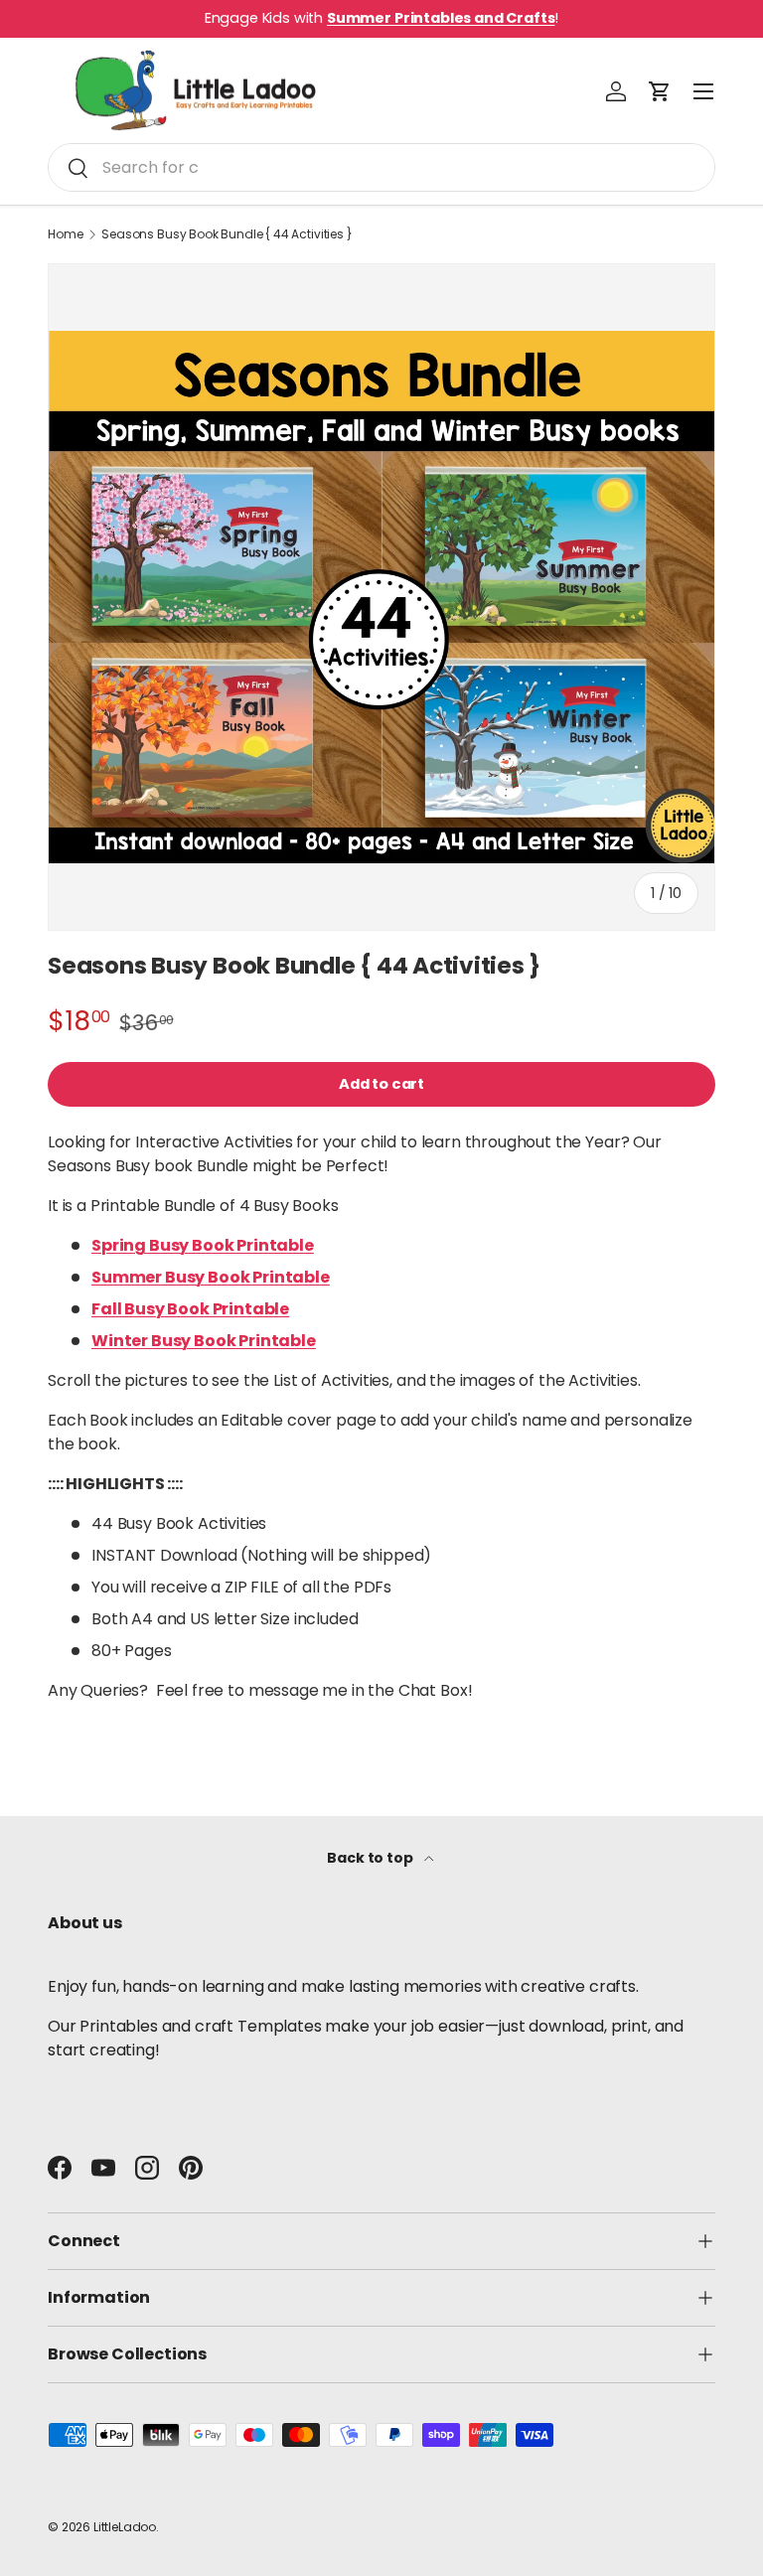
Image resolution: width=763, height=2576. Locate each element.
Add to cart (381, 1084)
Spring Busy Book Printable (203, 1245)
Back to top (371, 1858)
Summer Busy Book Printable (211, 1277)
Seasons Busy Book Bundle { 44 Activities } (227, 234)
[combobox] (381, 167)
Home (65, 234)
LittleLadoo (125, 2527)
